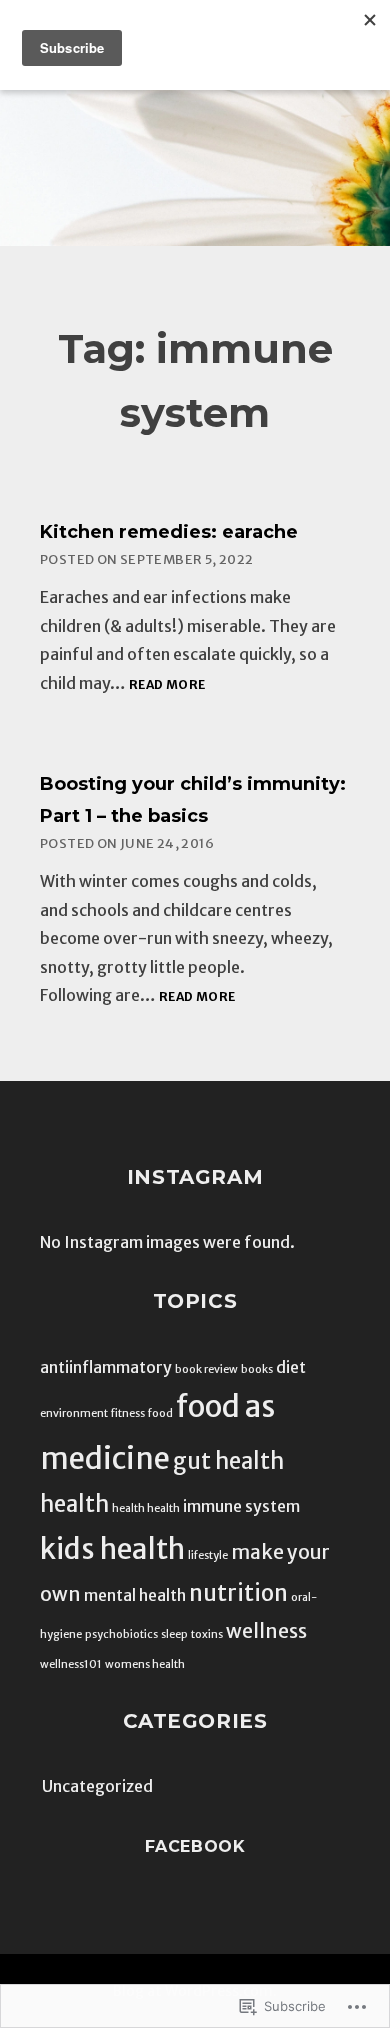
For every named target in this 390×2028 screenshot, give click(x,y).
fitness (128, 1413)
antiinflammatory (106, 1367)
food (160, 1413)
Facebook (195, 1846)
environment (74, 1413)
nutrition (238, 1593)
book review (206, 1369)
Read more (167, 685)
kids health (112, 1549)
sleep (174, 1634)
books (257, 1369)
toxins (207, 1634)
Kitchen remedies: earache (169, 532)
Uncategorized (97, 1786)
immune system (241, 1506)
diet (291, 1367)
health (74, 1504)
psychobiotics (121, 1634)
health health (146, 1508)
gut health (228, 1461)
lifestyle (208, 1555)
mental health (135, 1595)
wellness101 (71, 1664)
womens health (145, 1664)
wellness (266, 1631)
